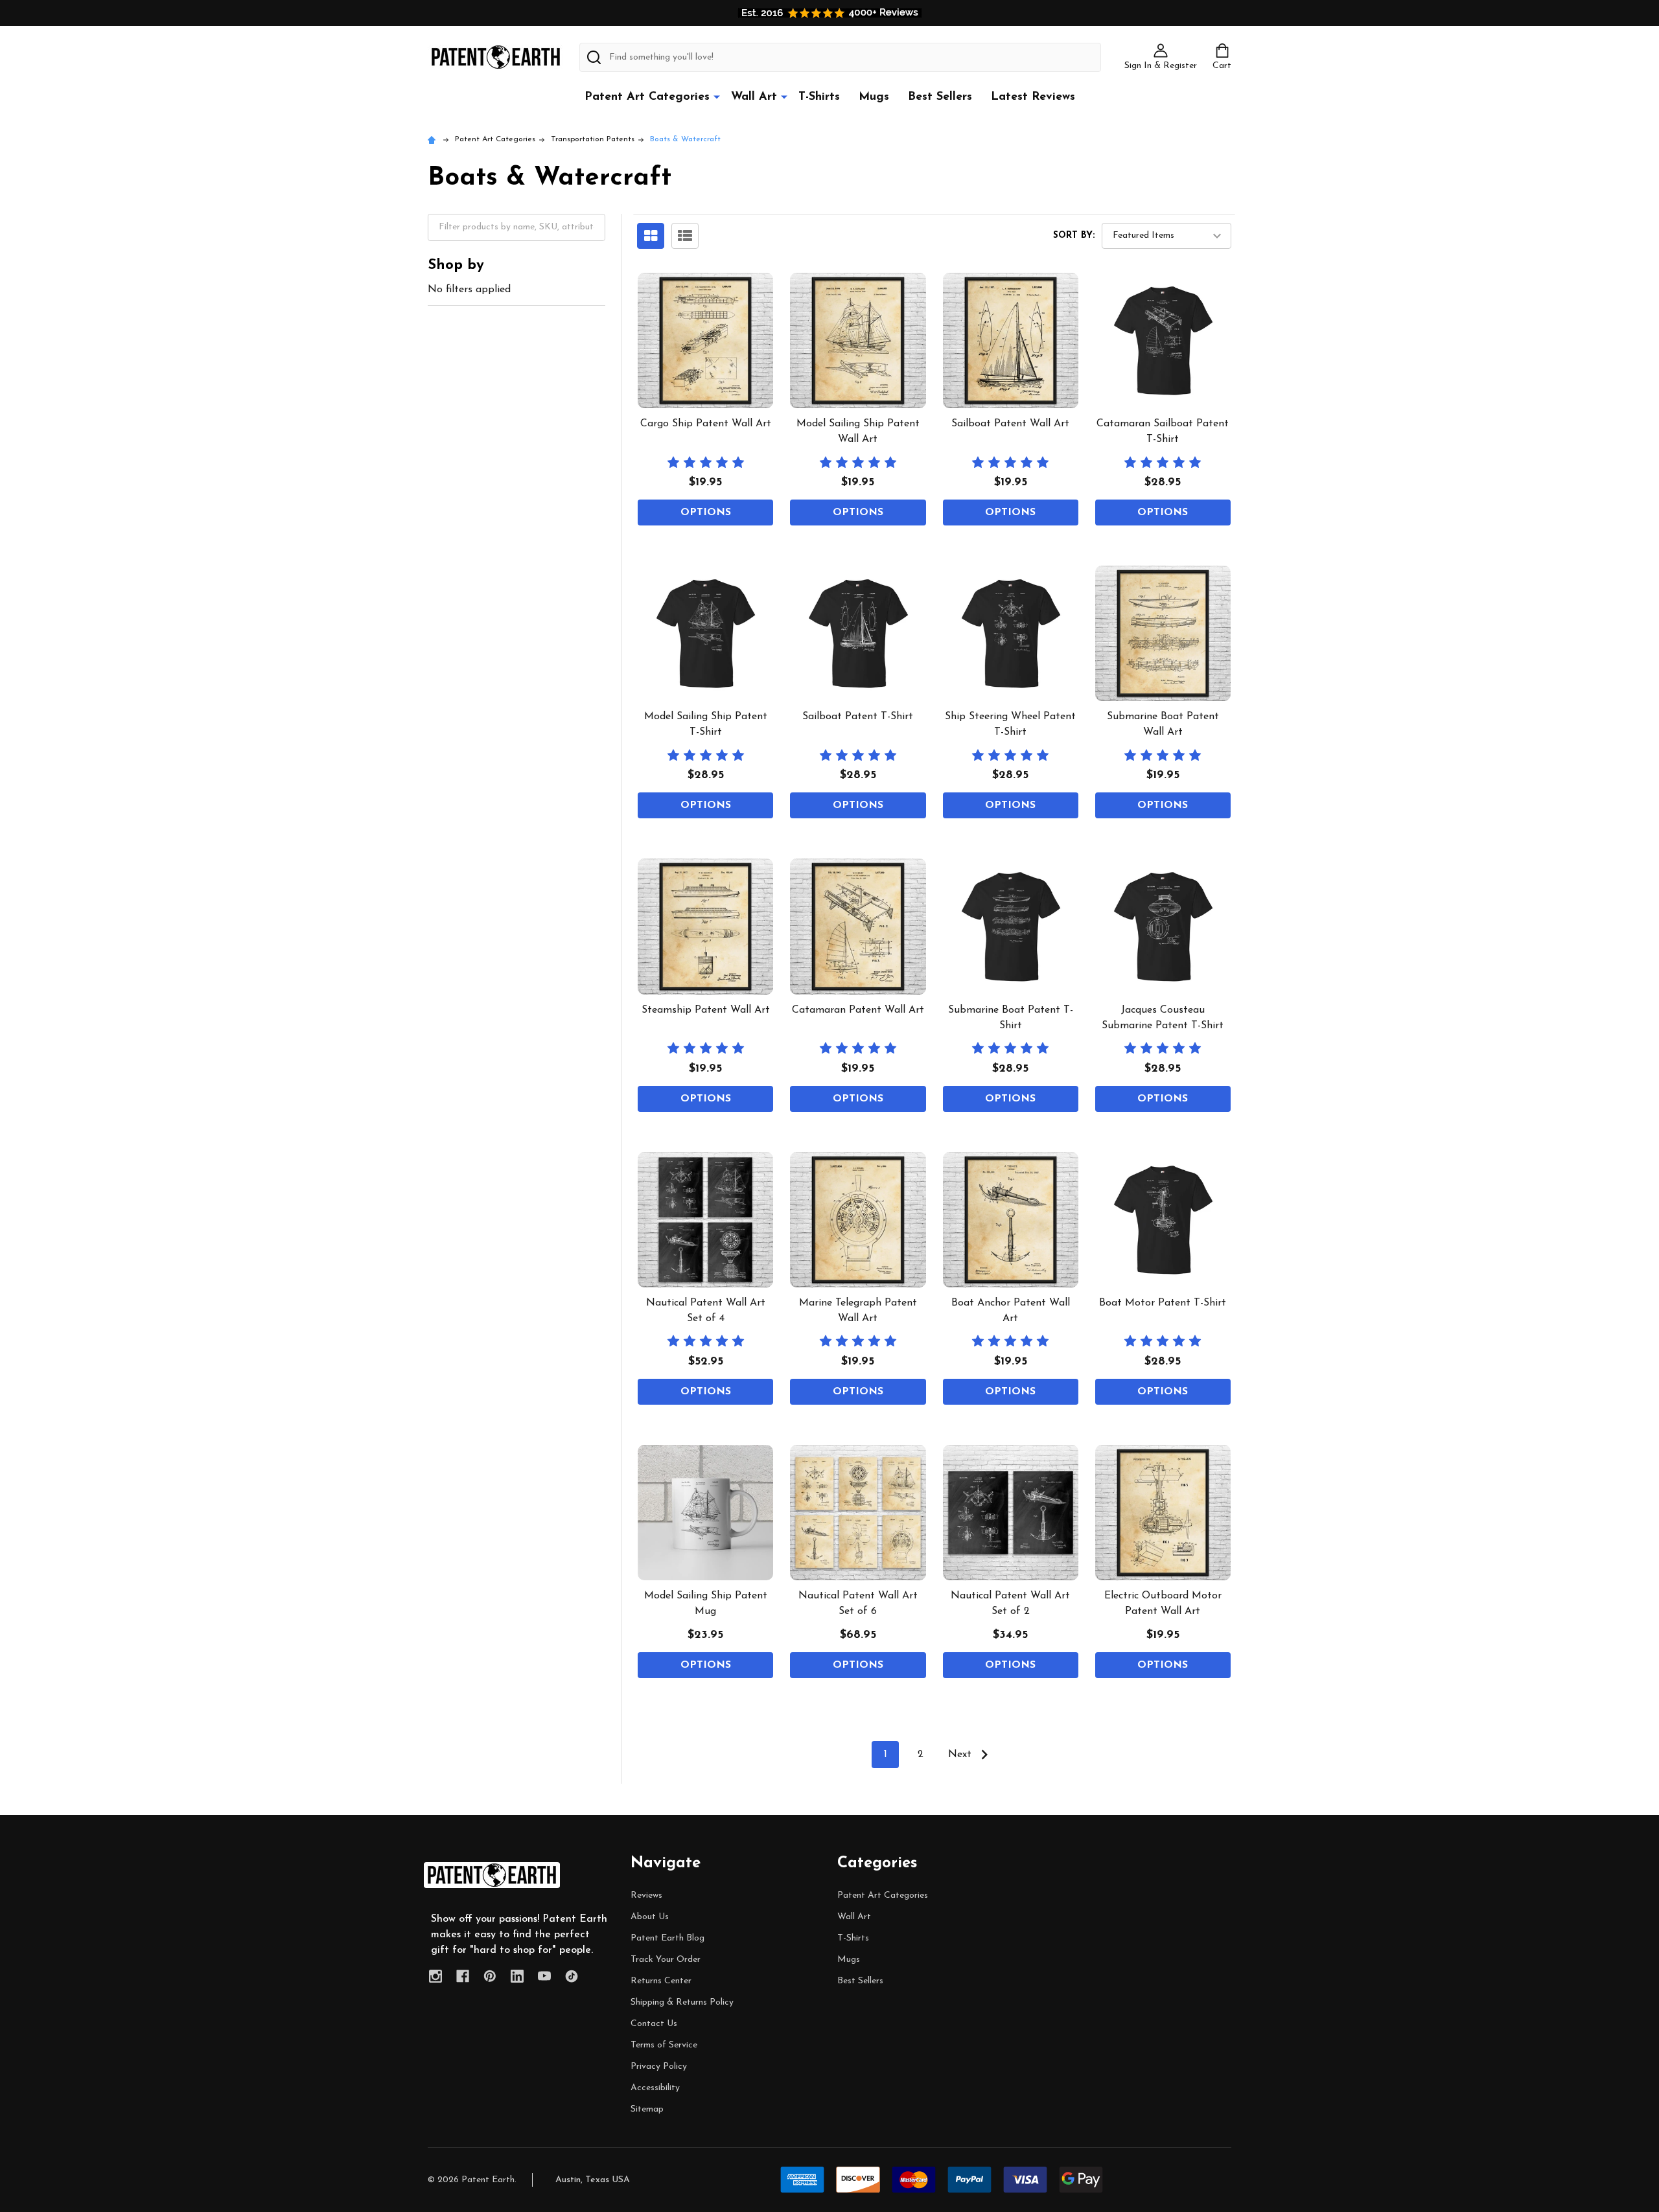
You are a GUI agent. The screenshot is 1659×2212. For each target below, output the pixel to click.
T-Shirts (819, 97)
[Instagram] (435, 1976)
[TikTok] (572, 1976)
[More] (717, 97)
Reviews (646, 1895)
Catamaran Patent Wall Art (858, 1010)
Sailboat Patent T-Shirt (858, 717)
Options (706, 513)
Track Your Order (666, 1960)
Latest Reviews (1033, 97)
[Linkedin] (517, 1976)
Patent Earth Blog (667, 1938)
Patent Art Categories (647, 97)
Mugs (874, 97)
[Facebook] (463, 1976)
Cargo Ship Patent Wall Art (706, 424)
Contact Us (654, 2024)
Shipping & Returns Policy (682, 2002)
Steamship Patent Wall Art (706, 1010)
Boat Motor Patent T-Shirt (1163, 1303)
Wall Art (754, 97)
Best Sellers (940, 97)
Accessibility (655, 2088)
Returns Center (661, 1981)
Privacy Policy (659, 2067)
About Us (650, 1917)
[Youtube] (544, 1976)
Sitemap (647, 2109)
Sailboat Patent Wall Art (1010, 424)
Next (961, 1755)
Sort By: (1074, 236)
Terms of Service (664, 2045)
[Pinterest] (490, 1976)
